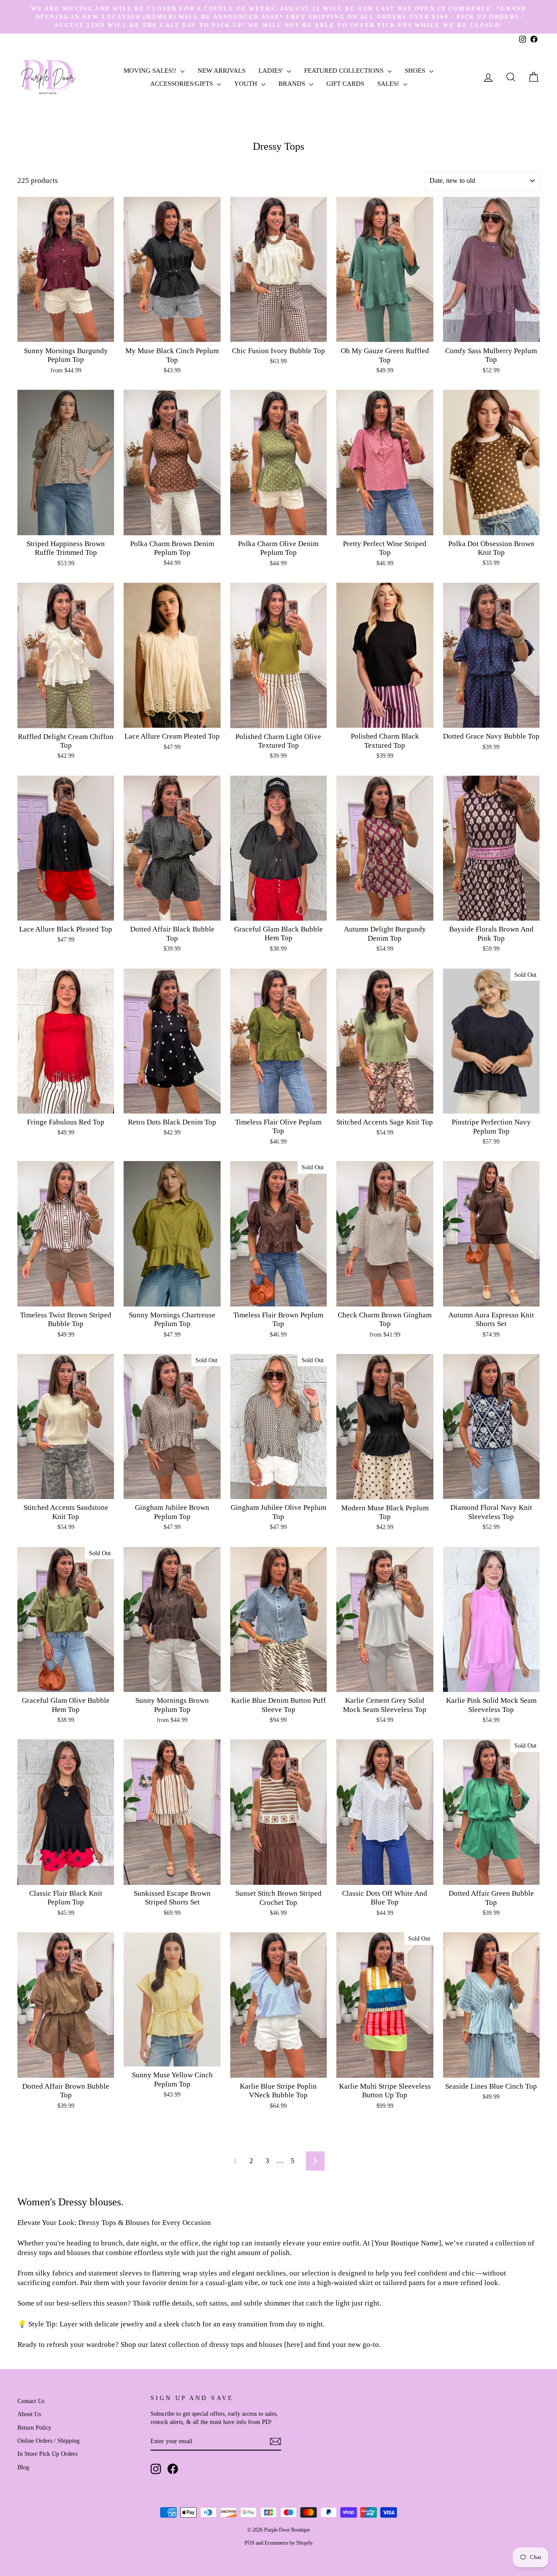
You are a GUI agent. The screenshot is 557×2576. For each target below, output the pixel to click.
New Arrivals (221, 71)
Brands (293, 84)
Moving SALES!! (151, 71)
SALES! (389, 84)
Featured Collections (345, 71)
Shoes (416, 71)
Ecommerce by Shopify (289, 2543)
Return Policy (34, 2427)
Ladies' (272, 71)
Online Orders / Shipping (49, 2441)
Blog (23, 2467)
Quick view (66, 332)
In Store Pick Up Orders (47, 2454)
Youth (247, 84)
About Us (29, 2414)
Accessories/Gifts (182, 84)
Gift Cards (345, 84)
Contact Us (31, 2401)
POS (250, 2543)
